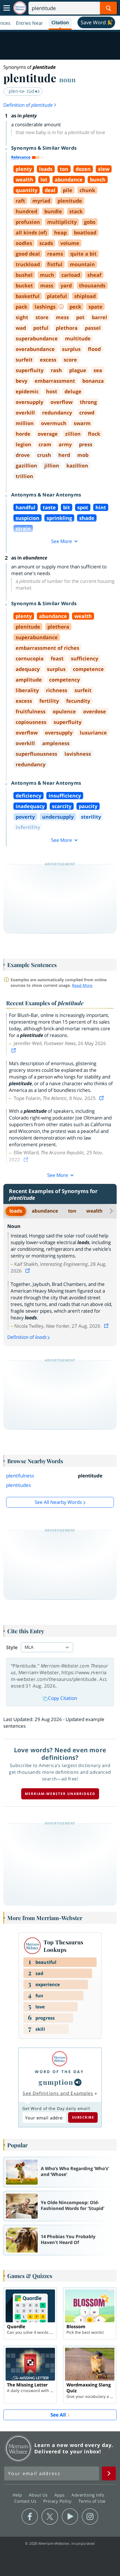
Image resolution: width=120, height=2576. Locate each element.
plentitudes (18, 1485)
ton (72, 1211)
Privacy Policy (58, 2501)
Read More (82, 985)
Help (18, 2495)
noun (67, 79)
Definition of (28, 105)
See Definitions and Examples (58, 2093)
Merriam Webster (18, 2448)
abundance (45, 1211)
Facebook (30, 2517)
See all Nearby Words (58, 1502)
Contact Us (26, 2501)
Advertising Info (88, 2495)
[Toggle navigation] (7, 8)
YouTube (70, 2517)
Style (12, 1647)
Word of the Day (59, 2072)
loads (16, 1211)
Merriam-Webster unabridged (60, 1794)
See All (58, 2415)
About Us (39, 2495)
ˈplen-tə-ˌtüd (21, 91)
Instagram (90, 2517)
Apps (60, 2495)
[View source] (14, 1050)
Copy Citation (63, 1698)
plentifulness (20, 1476)
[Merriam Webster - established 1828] (20, 8)
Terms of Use (92, 2501)
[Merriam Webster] (59, 2059)
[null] (78, 2082)
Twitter (50, 2517)
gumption (56, 2082)
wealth (94, 1211)
